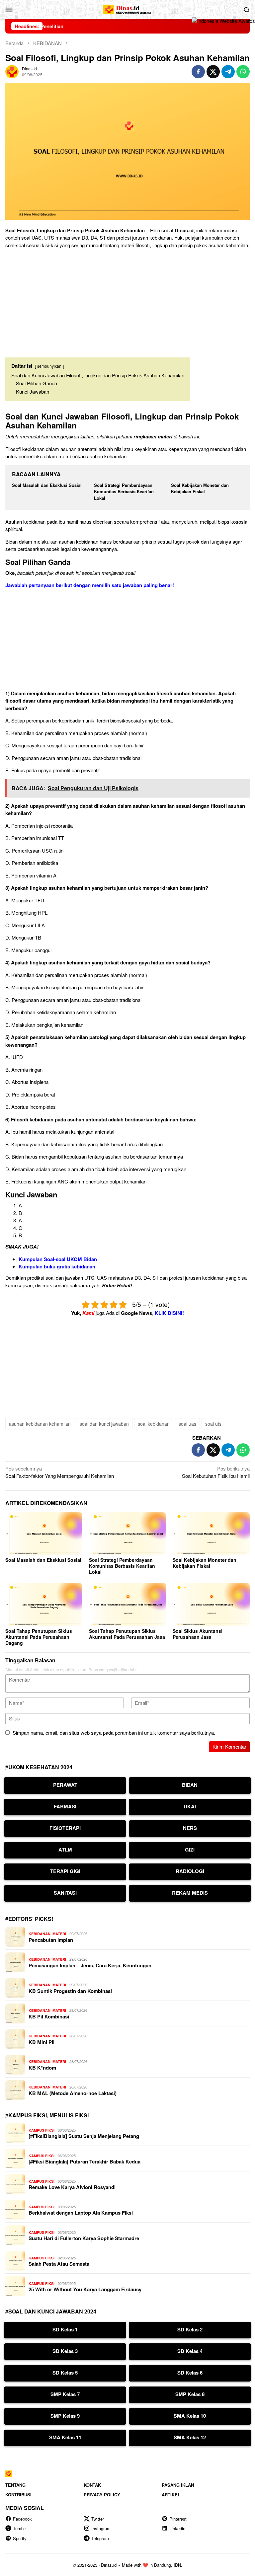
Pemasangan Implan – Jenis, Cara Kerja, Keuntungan (90, 1965)
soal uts (213, 1424)
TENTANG (15, 2485)
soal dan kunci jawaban (104, 1424)
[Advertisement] (127, 300)
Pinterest (178, 2519)
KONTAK (92, 2485)
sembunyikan (49, 366)
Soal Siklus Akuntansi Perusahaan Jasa (198, 1634)
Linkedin (177, 2528)
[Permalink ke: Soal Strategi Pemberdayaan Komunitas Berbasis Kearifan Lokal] (127, 1534)
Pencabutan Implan (51, 1940)
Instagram (101, 2528)
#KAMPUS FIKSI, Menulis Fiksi (47, 2115)
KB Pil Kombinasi (49, 2016)
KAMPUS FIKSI (42, 2130)
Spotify (20, 2538)
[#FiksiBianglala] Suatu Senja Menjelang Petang (84, 2136)
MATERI (59, 1934)
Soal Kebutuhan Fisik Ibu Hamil (216, 1472)
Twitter (98, 2519)
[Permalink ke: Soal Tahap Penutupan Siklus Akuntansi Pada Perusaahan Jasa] (127, 1605)
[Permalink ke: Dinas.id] (12, 71)
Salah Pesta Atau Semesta (59, 2264)
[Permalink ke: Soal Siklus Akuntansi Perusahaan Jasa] (211, 1605)
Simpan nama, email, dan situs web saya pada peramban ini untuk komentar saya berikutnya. (114, 1733)
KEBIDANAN (40, 1934)
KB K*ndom (42, 2068)
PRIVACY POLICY (102, 2495)
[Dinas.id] (127, 8)
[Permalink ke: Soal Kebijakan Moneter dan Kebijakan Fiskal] (211, 1534)
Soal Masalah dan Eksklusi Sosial (47, 485)
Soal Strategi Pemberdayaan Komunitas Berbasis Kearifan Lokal (124, 492)
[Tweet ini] (213, 72)
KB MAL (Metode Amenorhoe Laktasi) (73, 2093)
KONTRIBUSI (18, 2495)
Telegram (100, 2538)
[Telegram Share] (228, 72)
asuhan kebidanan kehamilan (40, 1424)
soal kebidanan (154, 1424)
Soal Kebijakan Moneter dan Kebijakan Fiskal (200, 488)
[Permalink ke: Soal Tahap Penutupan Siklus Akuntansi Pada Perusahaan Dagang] (44, 1605)
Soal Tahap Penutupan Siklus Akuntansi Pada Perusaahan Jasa (127, 1634)
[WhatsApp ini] (243, 72)
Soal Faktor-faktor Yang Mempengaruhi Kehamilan (60, 1472)
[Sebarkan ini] (198, 72)
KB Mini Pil (42, 2042)
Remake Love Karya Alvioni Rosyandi (72, 2187)
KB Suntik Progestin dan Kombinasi (70, 1991)
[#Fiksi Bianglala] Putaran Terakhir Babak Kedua (85, 2161)
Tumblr (19, 2528)
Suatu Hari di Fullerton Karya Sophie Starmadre (84, 2238)
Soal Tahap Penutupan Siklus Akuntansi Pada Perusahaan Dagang (39, 1637)
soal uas (187, 1424)
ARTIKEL (171, 2495)
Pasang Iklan (178, 2485)
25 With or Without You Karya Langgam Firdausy (85, 2289)
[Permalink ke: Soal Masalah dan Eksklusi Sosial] (44, 1534)
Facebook (22, 2519)
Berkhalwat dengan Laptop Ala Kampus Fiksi (81, 2213)
